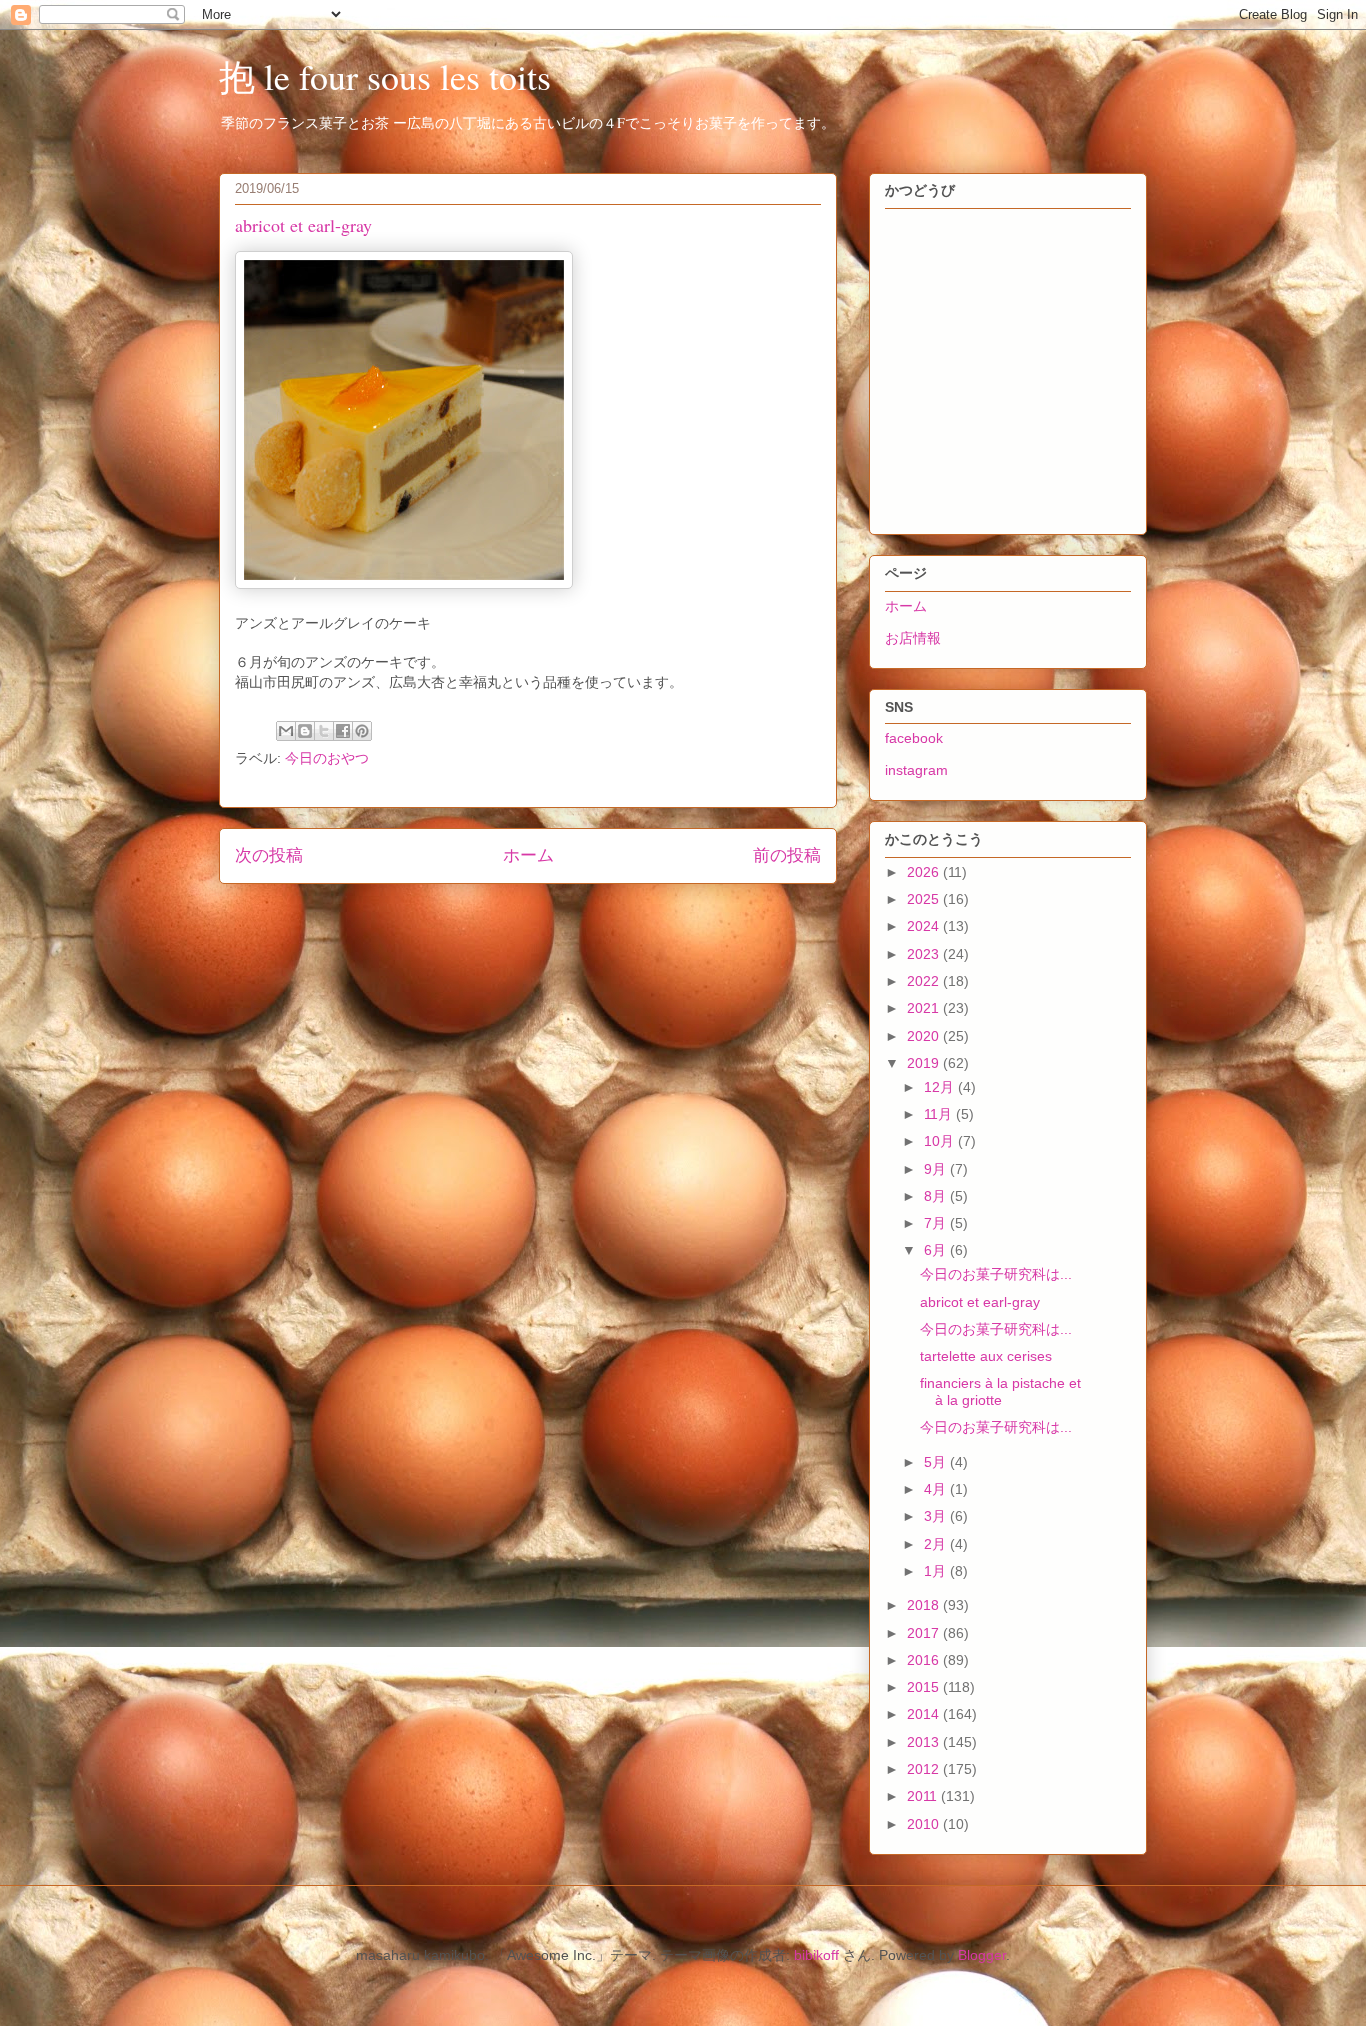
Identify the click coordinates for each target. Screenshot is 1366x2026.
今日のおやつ (327, 758)
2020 (925, 1036)
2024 (925, 926)
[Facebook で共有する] (343, 731)
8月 (937, 1196)
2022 (925, 981)
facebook (914, 738)
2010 (925, 1824)
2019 (925, 1063)
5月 (937, 1462)
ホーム (528, 855)
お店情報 (913, 638)
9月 (937, 1169)
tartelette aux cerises (986, 1356)
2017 (925, 1633)
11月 (940, 1114)
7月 (937, 1223)
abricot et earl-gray (980, 1302)
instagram (916, 770)
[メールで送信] (286, 731)
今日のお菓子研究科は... (996, 1274)
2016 (925, 1660)
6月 (937, 1250)
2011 (924, 1796)
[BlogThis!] (305, 731)
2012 (925, 1769)
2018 (925, 1605)
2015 (925, 1687)
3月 (937, 1516)
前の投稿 (787, 855)
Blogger (982, 1955)
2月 (937, 1544)
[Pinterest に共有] (362, 731)
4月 (937, 1489)
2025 (925, 899)
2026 (925, 872)
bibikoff (816, 1955)
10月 (941, 1141)
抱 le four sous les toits (385, 76)
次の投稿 (269, 855)
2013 (925, 1742)
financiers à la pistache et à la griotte (1000, 1391)
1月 (937, 1571)
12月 (941, 1087)
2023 (925, 954)
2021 (925, 1008)
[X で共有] (324, 731)
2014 (925, 1714)
